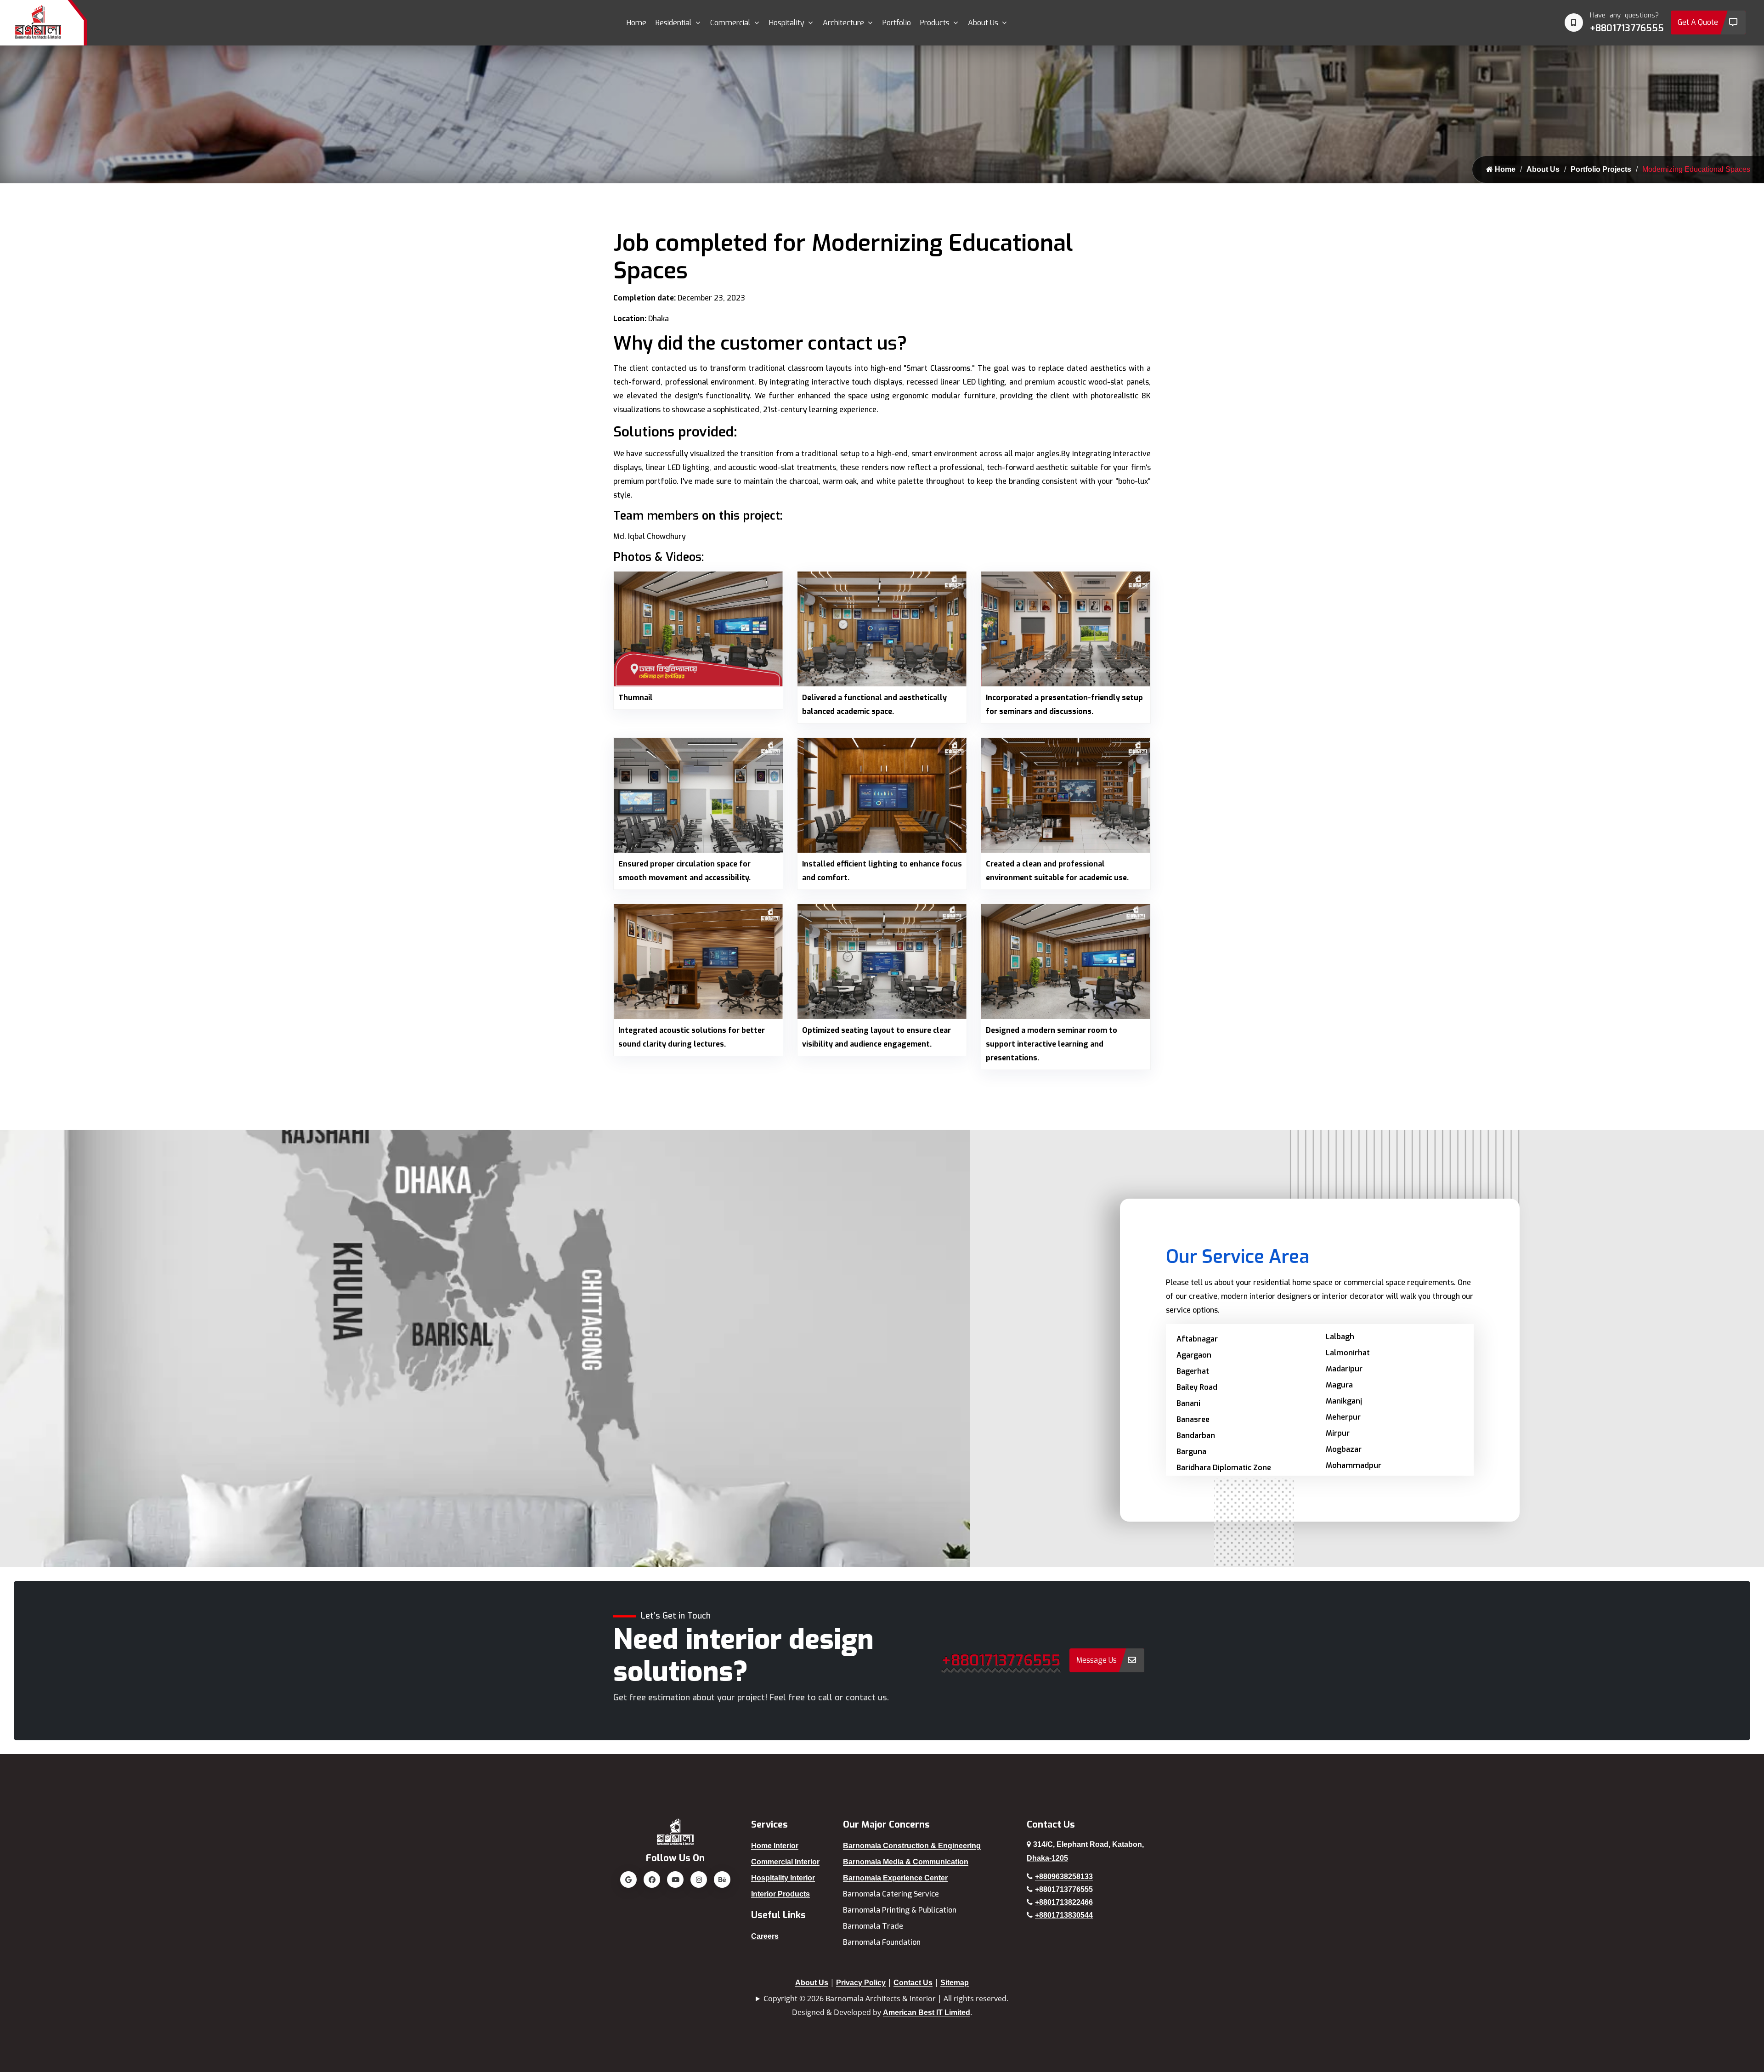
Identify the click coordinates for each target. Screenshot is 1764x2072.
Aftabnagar (1197, 1339)
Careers (765, 1936)
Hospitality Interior (783, 1878)
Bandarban (1196, 1435)
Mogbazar (1344, 1449)
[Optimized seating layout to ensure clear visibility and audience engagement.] (882, 961)
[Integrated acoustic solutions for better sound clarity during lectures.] (698, 961)
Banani (1188, 1403)
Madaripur (1344, 1369)
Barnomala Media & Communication (906, 1862)
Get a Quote (1698, 22)
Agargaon (1194, 1355)
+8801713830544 (1064, 1915)
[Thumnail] (698, 628)
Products (935, 23)
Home (636, 23)
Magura (1339, 1385)
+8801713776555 (1627, 28)
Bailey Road (1197, 1387)
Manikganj (1344, 1401)
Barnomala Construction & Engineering (912, 1846)
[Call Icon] (1574, 23)
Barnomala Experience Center (895, 1878)
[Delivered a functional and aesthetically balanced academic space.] (882, 628)
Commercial (730, 23)
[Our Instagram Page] (699, 1880)
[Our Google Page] (628, 1880)
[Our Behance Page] (722, 1880)
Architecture (843, 23)
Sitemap (955, 1983)
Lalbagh (1340, 1337)
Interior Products (780, 1894)
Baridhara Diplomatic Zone (1224, 1468)
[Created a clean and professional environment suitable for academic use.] (1066, 795)
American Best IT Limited (927, 2013)
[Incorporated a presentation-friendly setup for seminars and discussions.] (1066, 628)
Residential (674, 23)
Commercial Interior (785, 1862)
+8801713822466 (1064, 1902)
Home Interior (775, 1846)
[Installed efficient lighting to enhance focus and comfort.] (882, 795)
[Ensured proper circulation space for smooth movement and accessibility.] (698, 795)
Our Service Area (1238, 1257)
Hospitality (787, 23)
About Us (983, 23)
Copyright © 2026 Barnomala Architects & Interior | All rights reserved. (886, 1998)
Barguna (1191, 1452)
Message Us (1097, 1660)
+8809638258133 (1064, 1877)
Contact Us (913, 1983)
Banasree (1193, 1419)
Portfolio (897, 23)
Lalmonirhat (1348, 1353)
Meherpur (1343, 1417)
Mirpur (1338, 1433)
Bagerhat (1193, 1371)
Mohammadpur (1354, 1465)
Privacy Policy (861, 1983)
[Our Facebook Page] (652, 1880)
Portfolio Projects (1601, 169)
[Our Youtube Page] (675, 1880)
